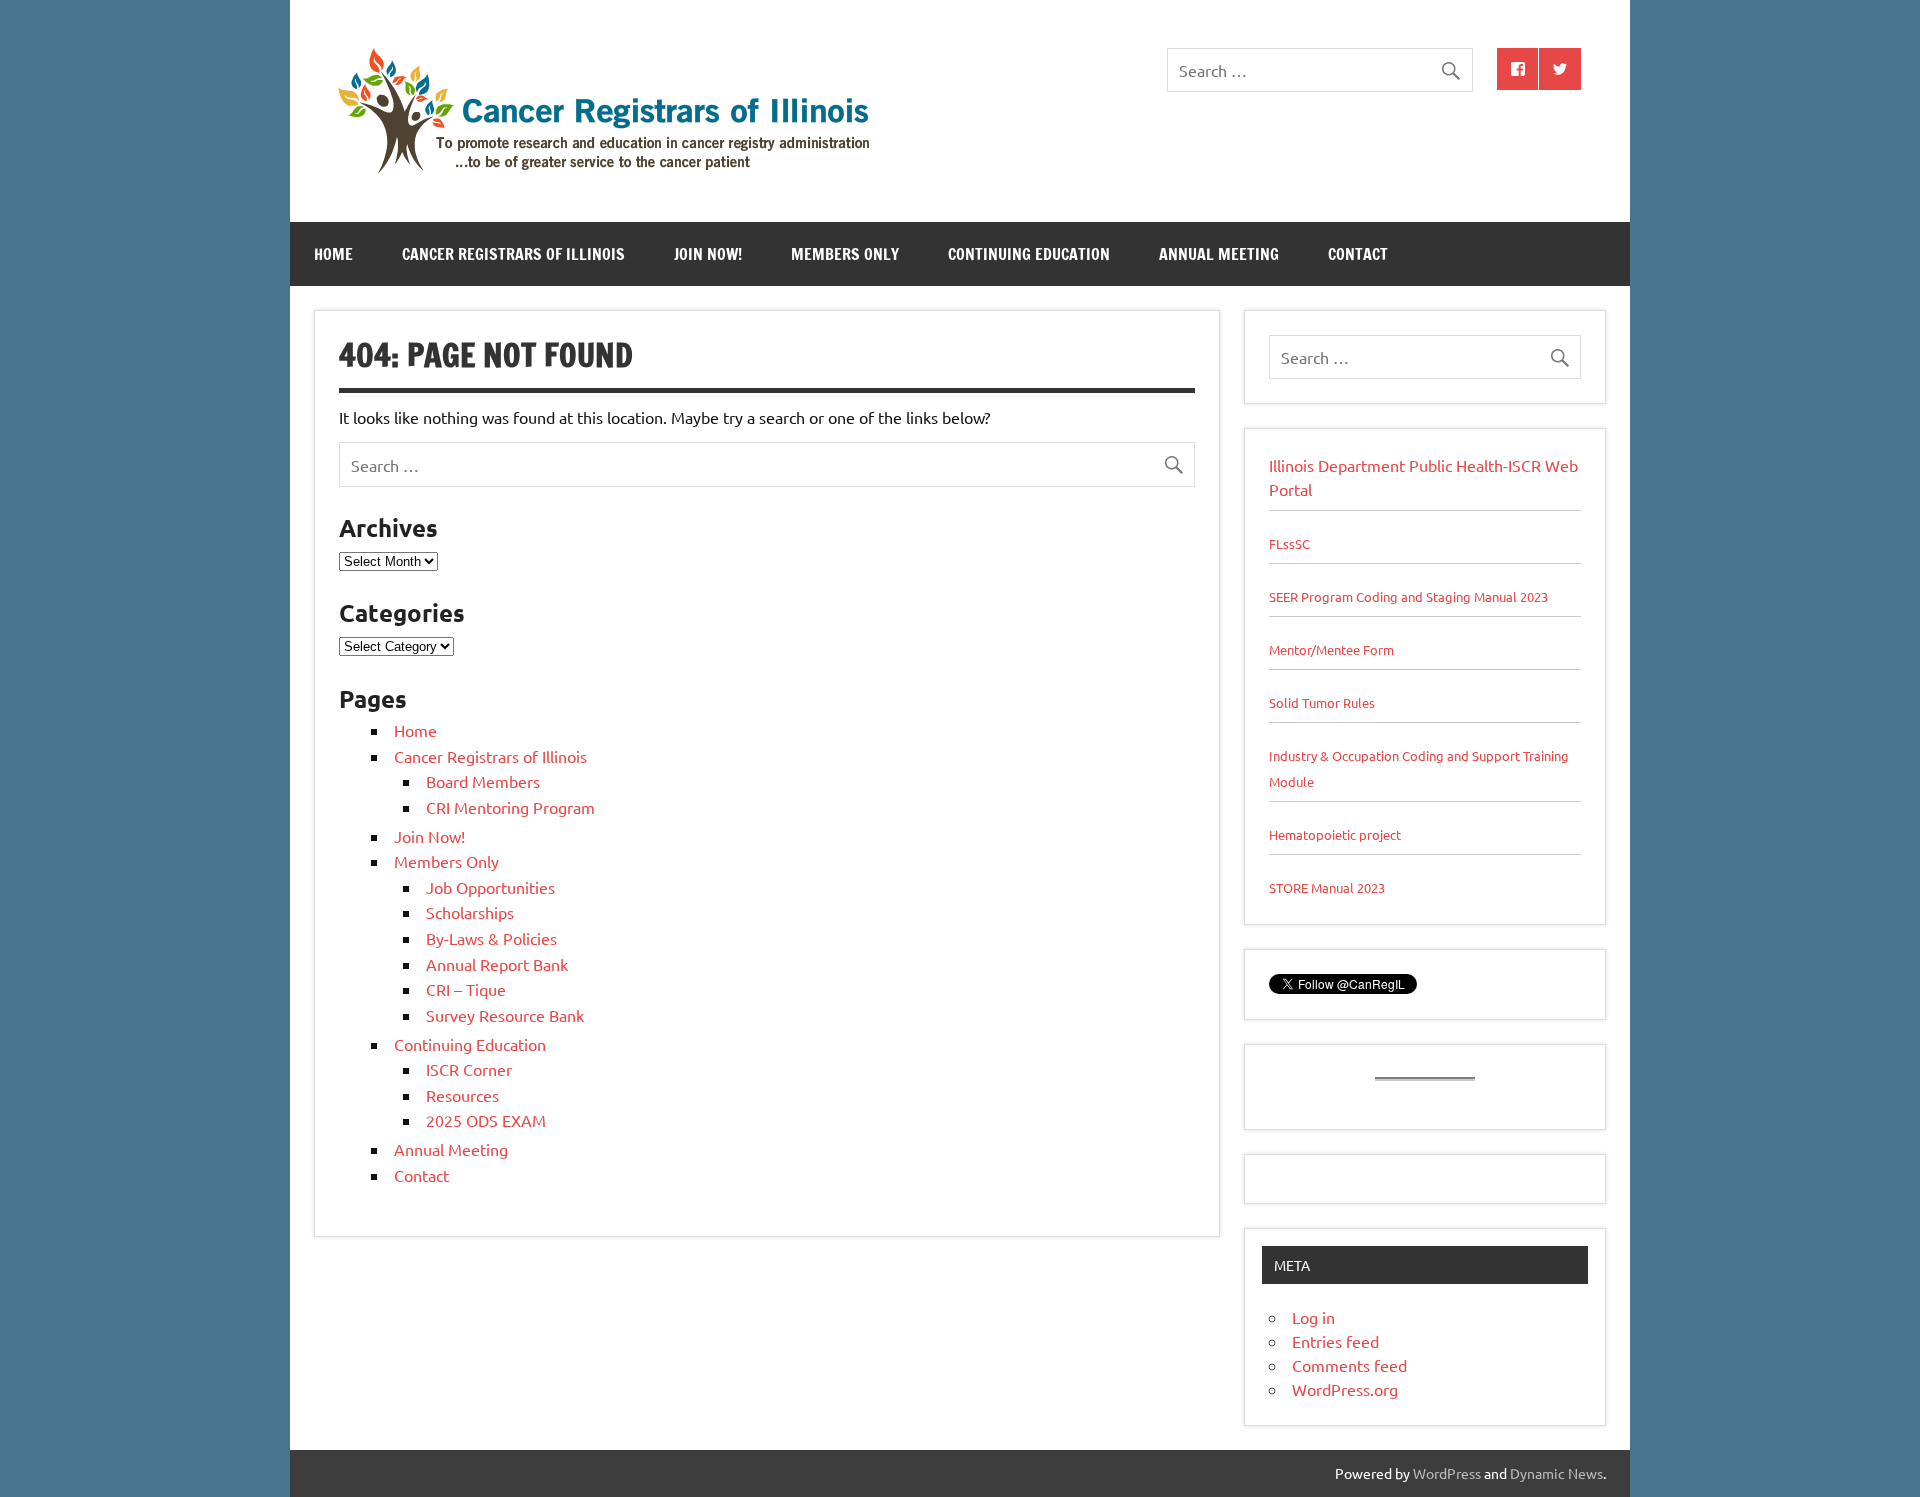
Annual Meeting (1219, 254)
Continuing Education (1029, 254)
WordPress (1447, 1473)
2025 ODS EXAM (486, 1120)
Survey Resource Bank (505, 1015)
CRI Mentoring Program (510, 807)
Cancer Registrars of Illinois (513, 254)
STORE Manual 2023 (1327, 887)
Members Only (845, 254)
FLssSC (1289, 543)
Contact (1358, 254)
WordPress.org (1345, 1389)
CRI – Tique (466, 989)
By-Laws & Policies (491, 938)
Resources (462, 1095)
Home (333, 254)
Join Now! (708, 254)
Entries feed (1335, 1341)
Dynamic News (1556, 1473)
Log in (1313, 1317)
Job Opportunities (490, 887)
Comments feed (1349, 1365)
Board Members (483, 781)
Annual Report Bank (497, 964)
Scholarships (470, 912)
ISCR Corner (469, 1069)
